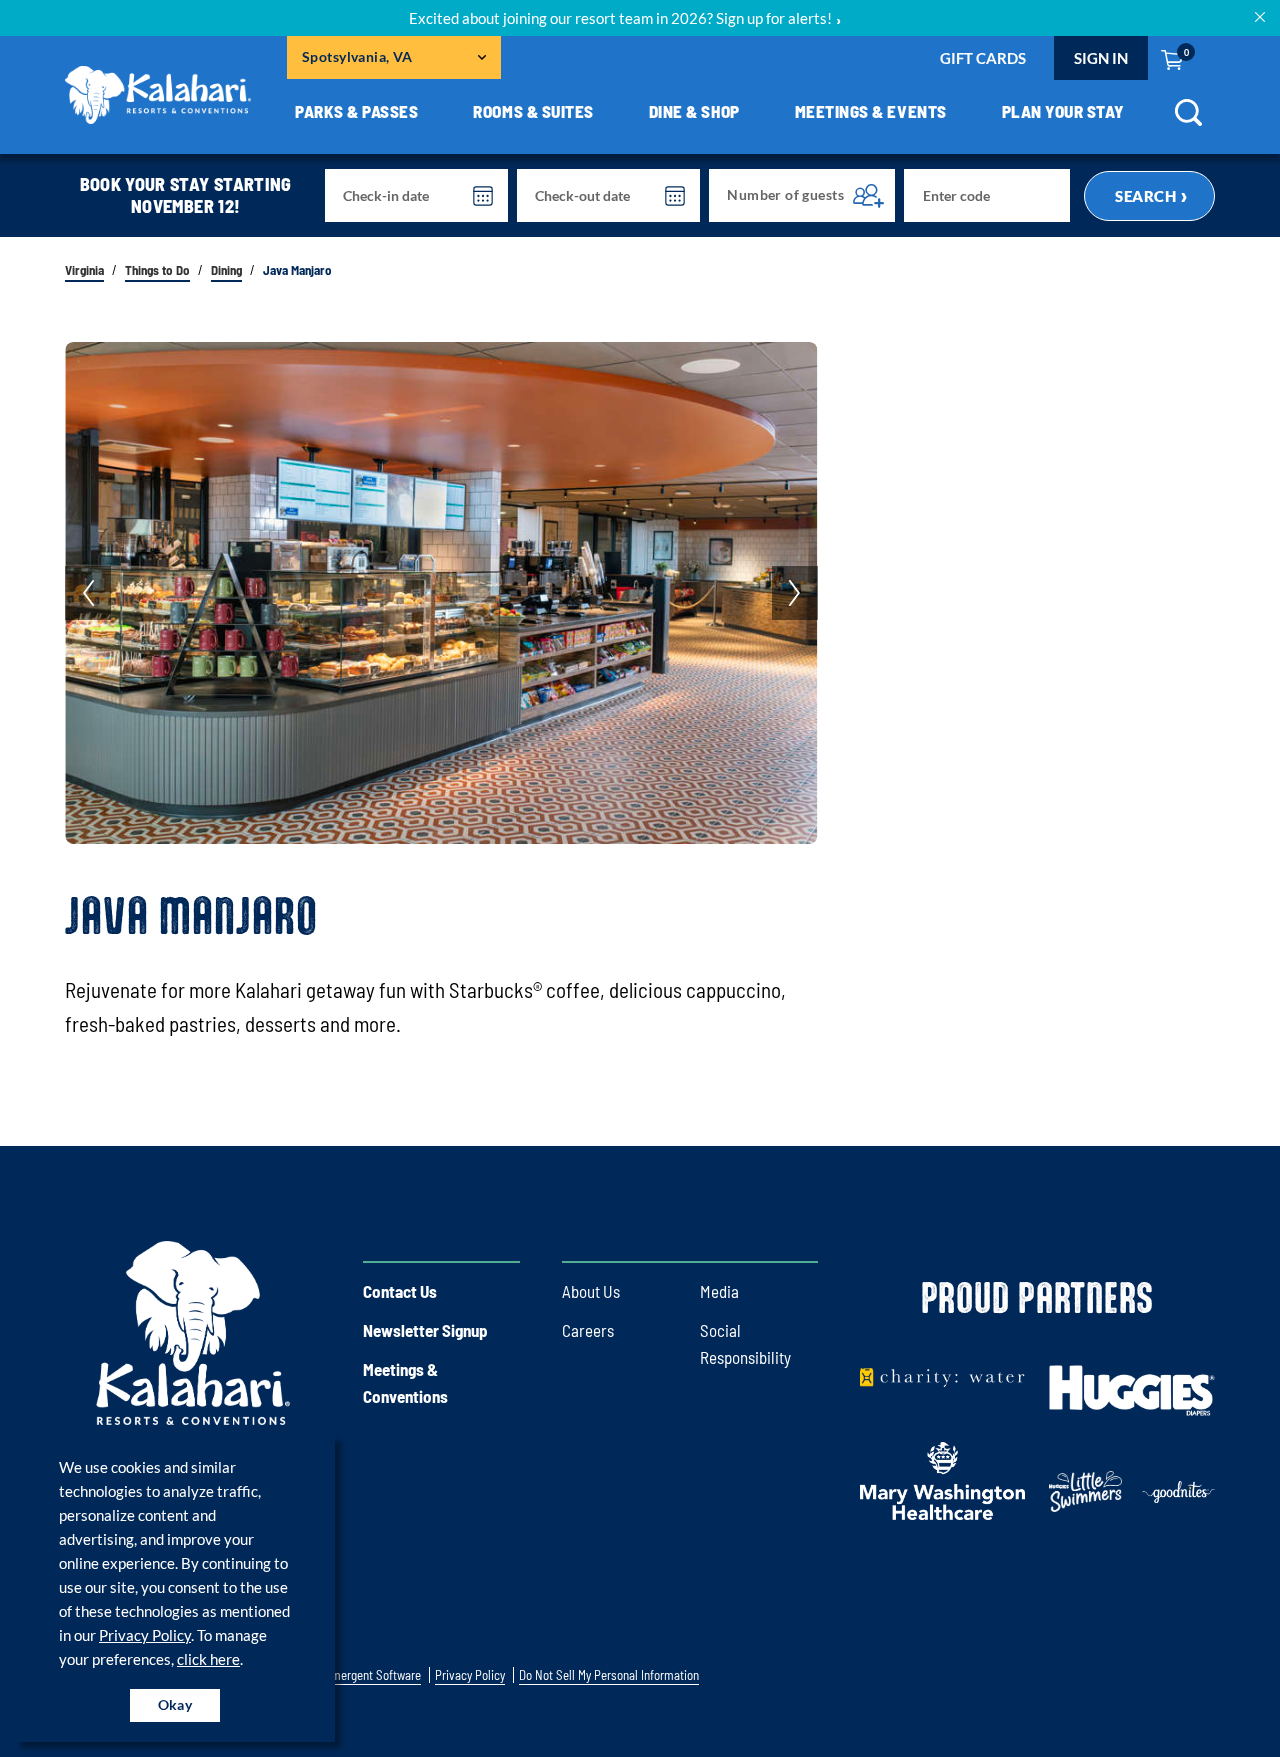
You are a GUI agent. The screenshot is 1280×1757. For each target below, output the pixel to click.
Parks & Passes (356, 111)
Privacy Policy (145, 1635)
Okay (175, 1704)
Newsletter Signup (425, 1330)
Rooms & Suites (533, 111)
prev (88, 593)
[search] (1188, 119)
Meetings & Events (871, 111)
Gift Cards (983, 58)
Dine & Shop (694, 111)
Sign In (1101, 58)
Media (719, 1291)
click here (208, 1659)
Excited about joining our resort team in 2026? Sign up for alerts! (620, 18)
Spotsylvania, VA (357, 56)
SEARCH (1145, 196)
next (795, 593)
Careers (588, 1330)
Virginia (84, 270)
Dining (226, 270)
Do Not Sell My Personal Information (609, 1675)
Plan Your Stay (1063, 111)
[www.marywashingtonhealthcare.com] (943, 1478)
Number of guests (785, 194)
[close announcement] (1260, 16)
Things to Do (157, 270)
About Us (591, 1291)
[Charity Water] (943, 1376)
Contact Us (400, 1291)
